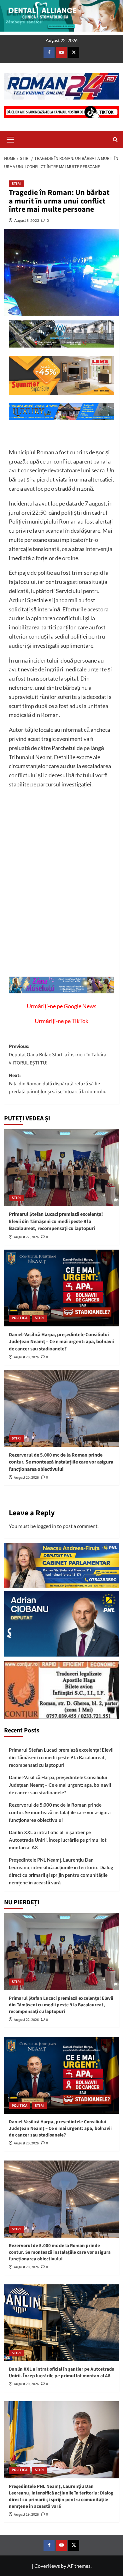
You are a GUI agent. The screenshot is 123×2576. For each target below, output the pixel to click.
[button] (10, 139)
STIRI (16, 184)
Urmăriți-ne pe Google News (62, 1006)
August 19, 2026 (26, 2515)
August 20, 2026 (26, 1357)
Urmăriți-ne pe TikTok (61, 1021)
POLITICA (20, 1318)
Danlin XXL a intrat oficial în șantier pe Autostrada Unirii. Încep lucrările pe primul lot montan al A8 (58, 1840)
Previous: (58, 1055)
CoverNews (47, 2566)
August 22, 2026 (26, 1237)
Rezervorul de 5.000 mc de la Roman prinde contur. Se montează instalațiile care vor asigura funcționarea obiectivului (61, 1462)
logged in (46, 1526)
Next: (58, 1084)
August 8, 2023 (27, 220)
